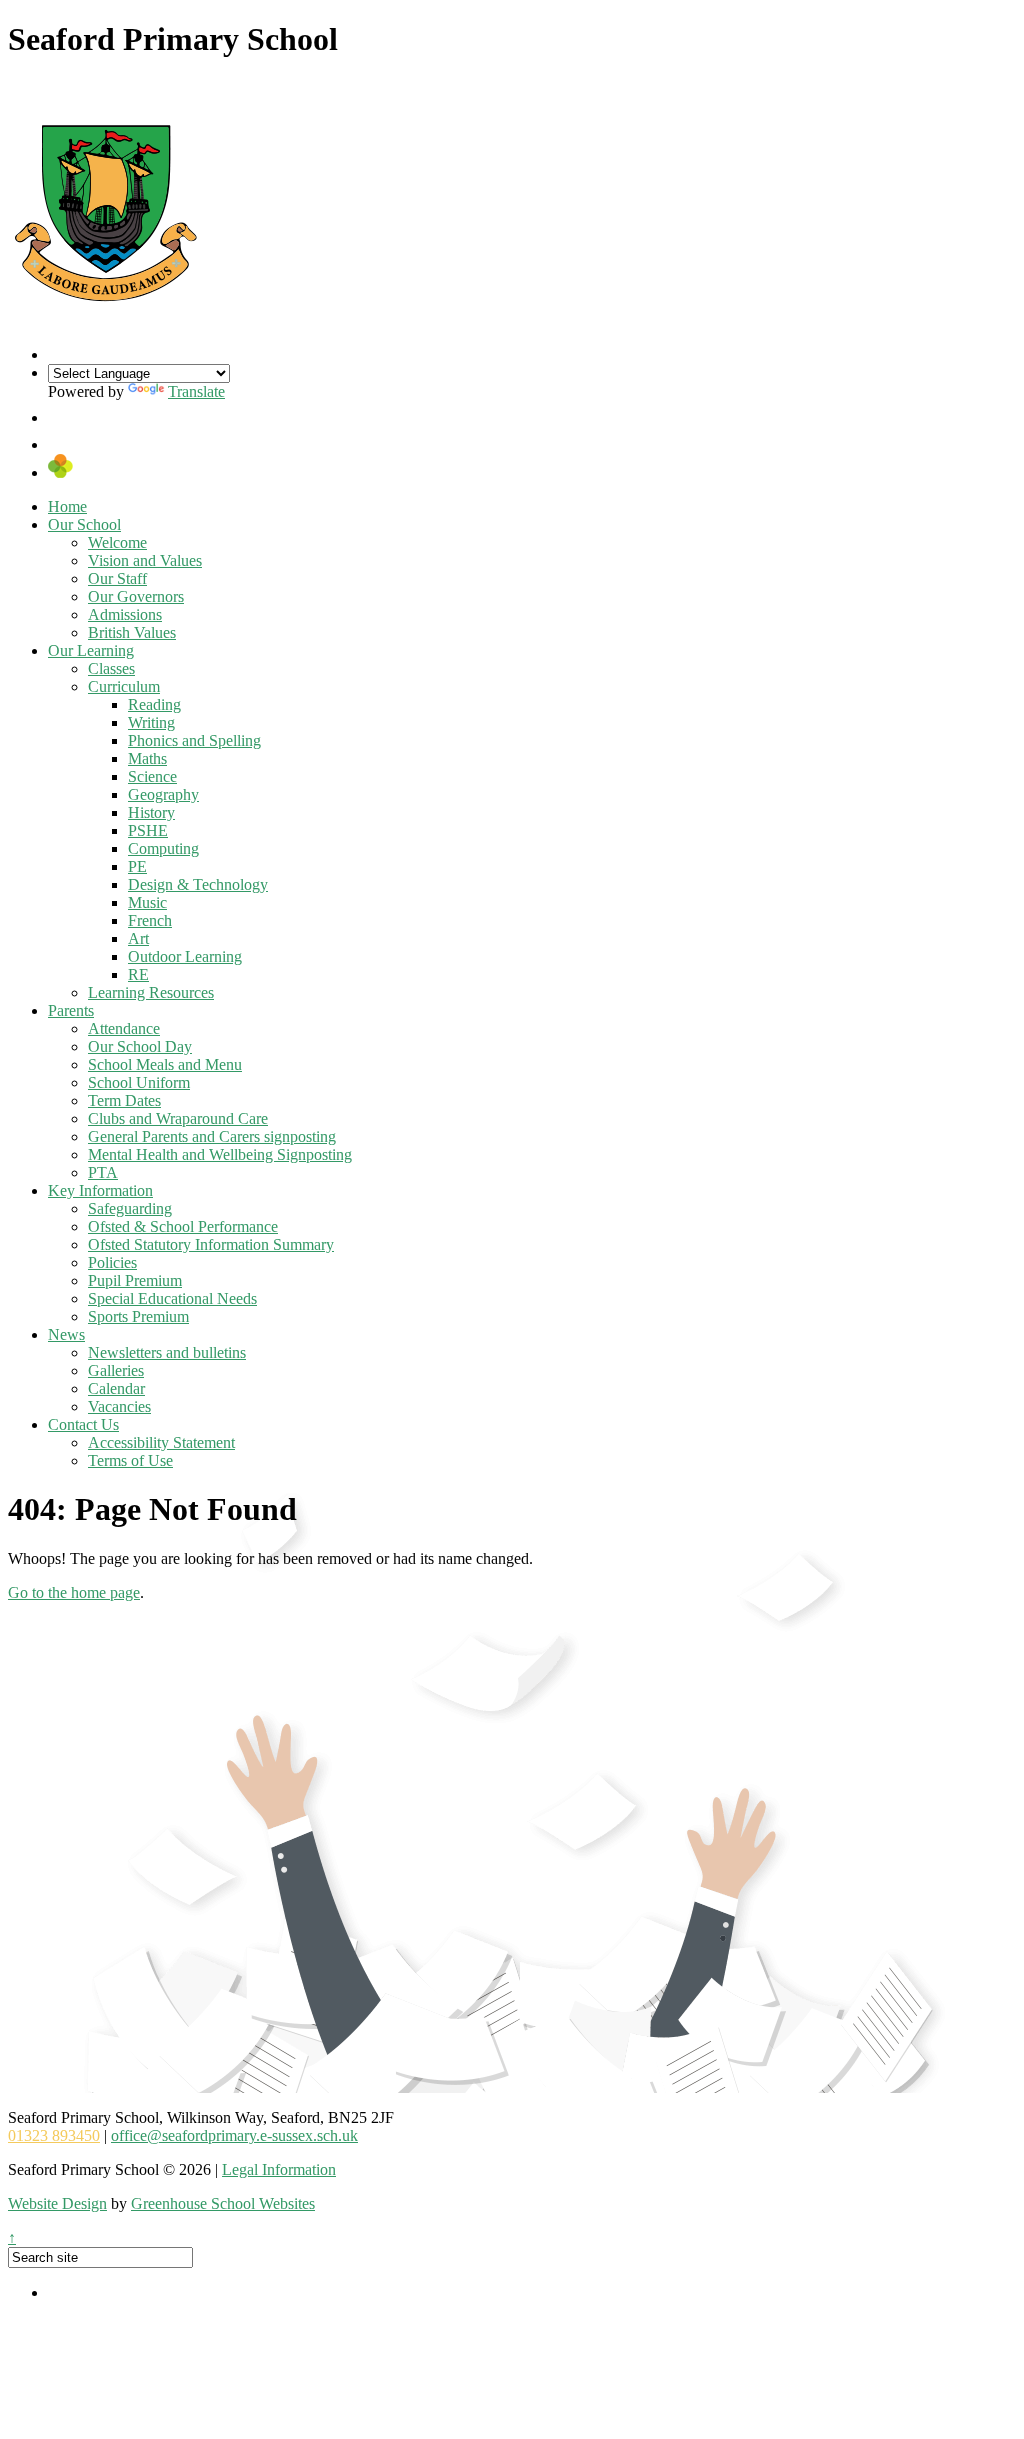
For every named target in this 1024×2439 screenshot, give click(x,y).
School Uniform (139, 1082)
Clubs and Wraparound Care (178, 1118)
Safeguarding (130, 1208)
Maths (147, 758)
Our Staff (117, 578)
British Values (132, 632)
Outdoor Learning (185, 956)
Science (152, 776)
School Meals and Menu (165, 1064)
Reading (154, 704)
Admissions (125, 614)
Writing (151, 722)
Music (147, 902)
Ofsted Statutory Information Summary (211, 1244)
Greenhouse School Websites (223, 2203)
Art (138, 938)
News (66, 1334)
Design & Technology (198, 884)
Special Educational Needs (172, 1298)
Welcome (117, 542)
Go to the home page (74, 1592)
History (151, 812)
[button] (61, 417)
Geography (163, 794)
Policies (112, 1262)
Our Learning (91, 650)
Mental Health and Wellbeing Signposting (220, 1154)
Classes (111, 668)
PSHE (148, 830)
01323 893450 (54, 2135)
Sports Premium (138, 1316)
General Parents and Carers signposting (212, 1136)
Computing (163, 848)
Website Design (57, 2203)
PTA (103, 1172)
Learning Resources (151, 992)
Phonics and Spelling (194, 740)
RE (138, 974)
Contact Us (83, 1424)
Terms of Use (130, 1460)
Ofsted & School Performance (183, 1226)
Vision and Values (145, 560)
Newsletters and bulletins (167, 1352)
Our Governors (136, 596)
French (150, 920)
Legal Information (279, 2169)
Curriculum (124, 686)
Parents (71, 1010)
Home (67, 506)
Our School (84, 524)
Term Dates (124, 1100)
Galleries (116, 1370)
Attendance (124, 1028)
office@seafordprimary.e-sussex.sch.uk (234, 2135)
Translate (196, 391)
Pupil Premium (135, 1280)
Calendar (116, 1388)
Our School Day (140, 1046)
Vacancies (119, 1406)
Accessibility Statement (161, 1442)
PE (137, 866)
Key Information (100, 1190)
